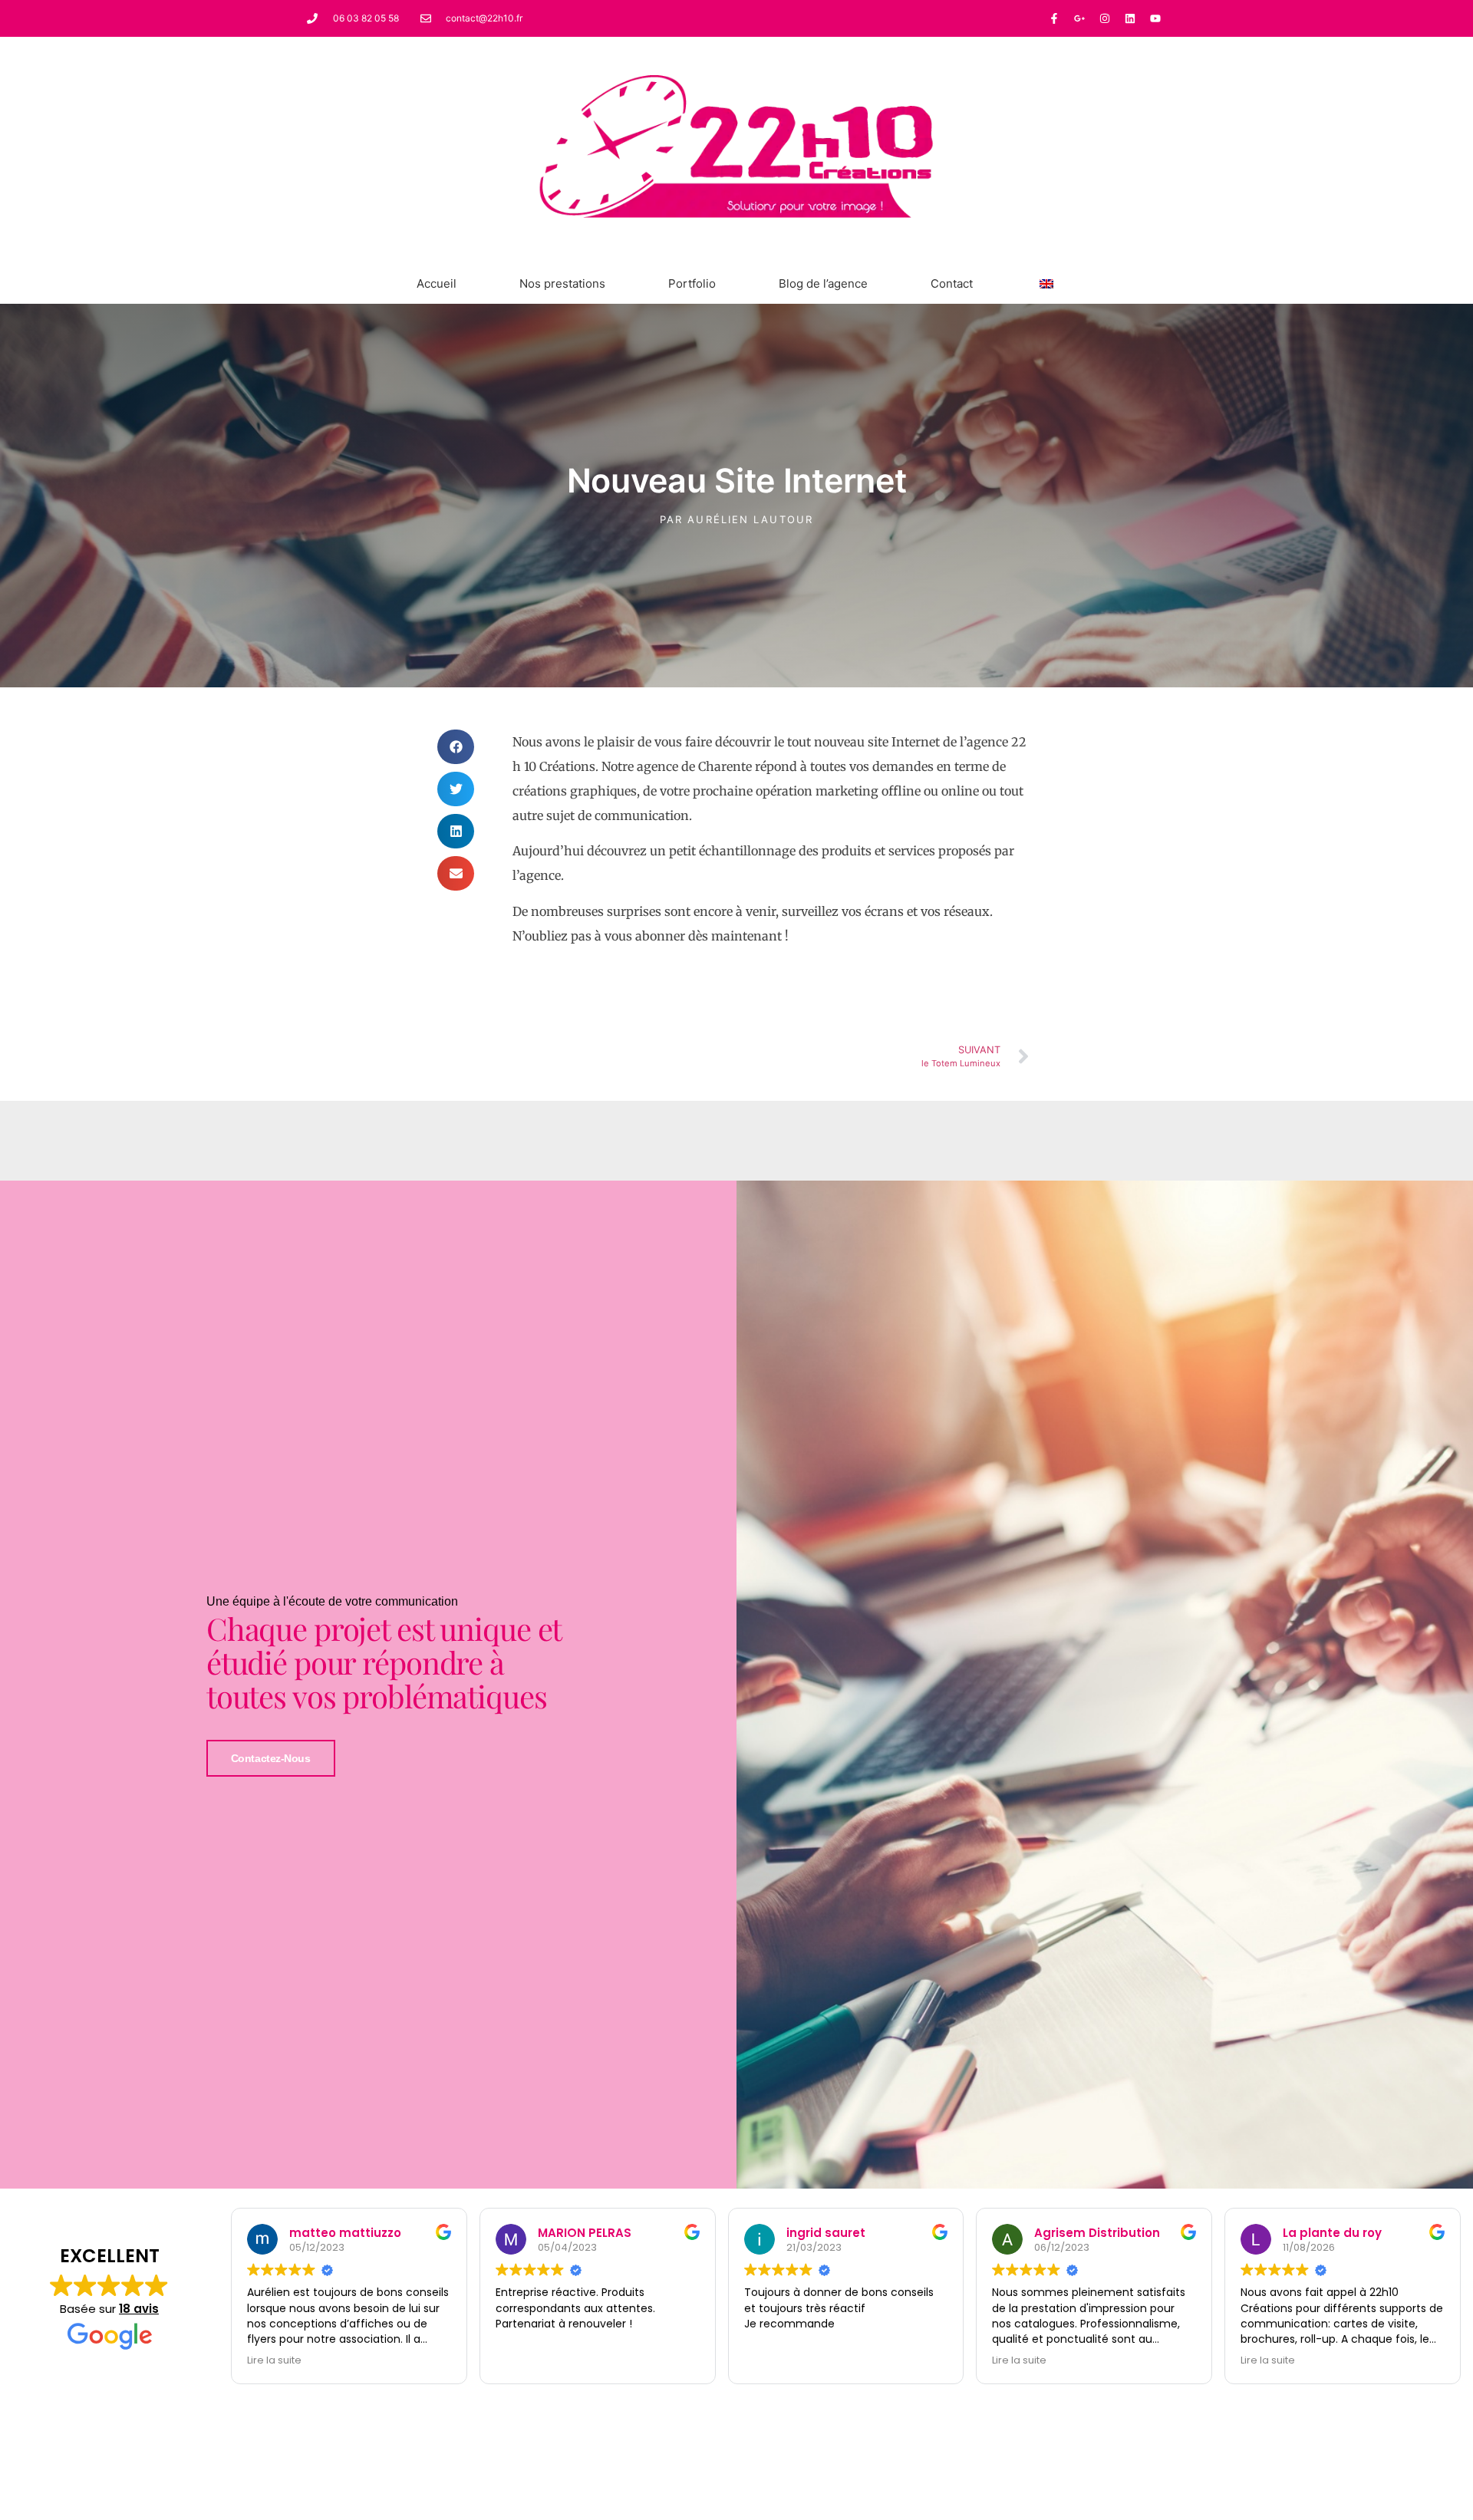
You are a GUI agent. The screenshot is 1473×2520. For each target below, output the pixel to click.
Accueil (437, 283)
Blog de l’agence (823, 283)
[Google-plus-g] (1079, 18)
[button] (456, 747)
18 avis (139, 2309)
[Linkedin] (1130, 18)
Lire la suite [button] (274, 2360)
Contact (952, 283)
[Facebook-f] (1054, 18)
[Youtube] (1155, 18)
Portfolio (692, 283)
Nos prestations (562, 283)
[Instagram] (1105, 18)
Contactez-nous (271, 1758)
